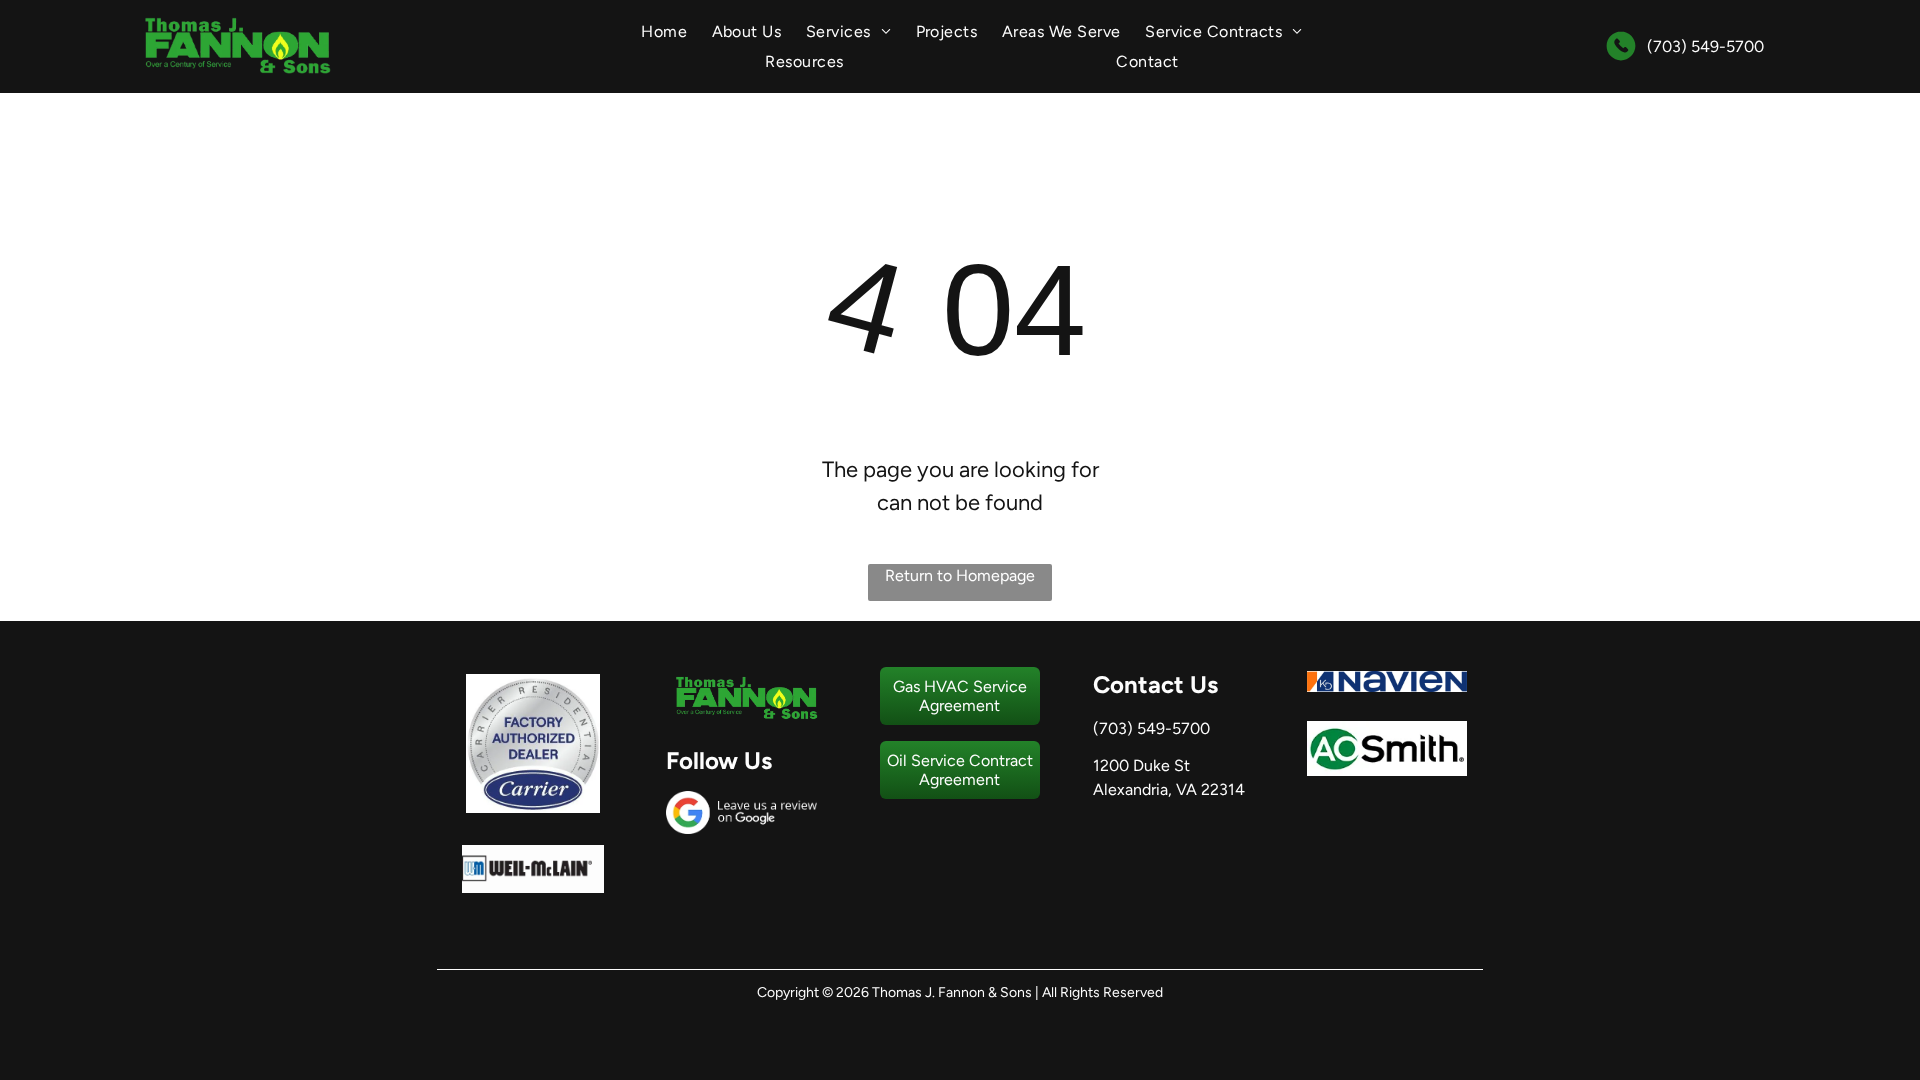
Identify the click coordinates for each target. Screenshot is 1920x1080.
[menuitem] (664, 31)
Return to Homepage (960, 575)
